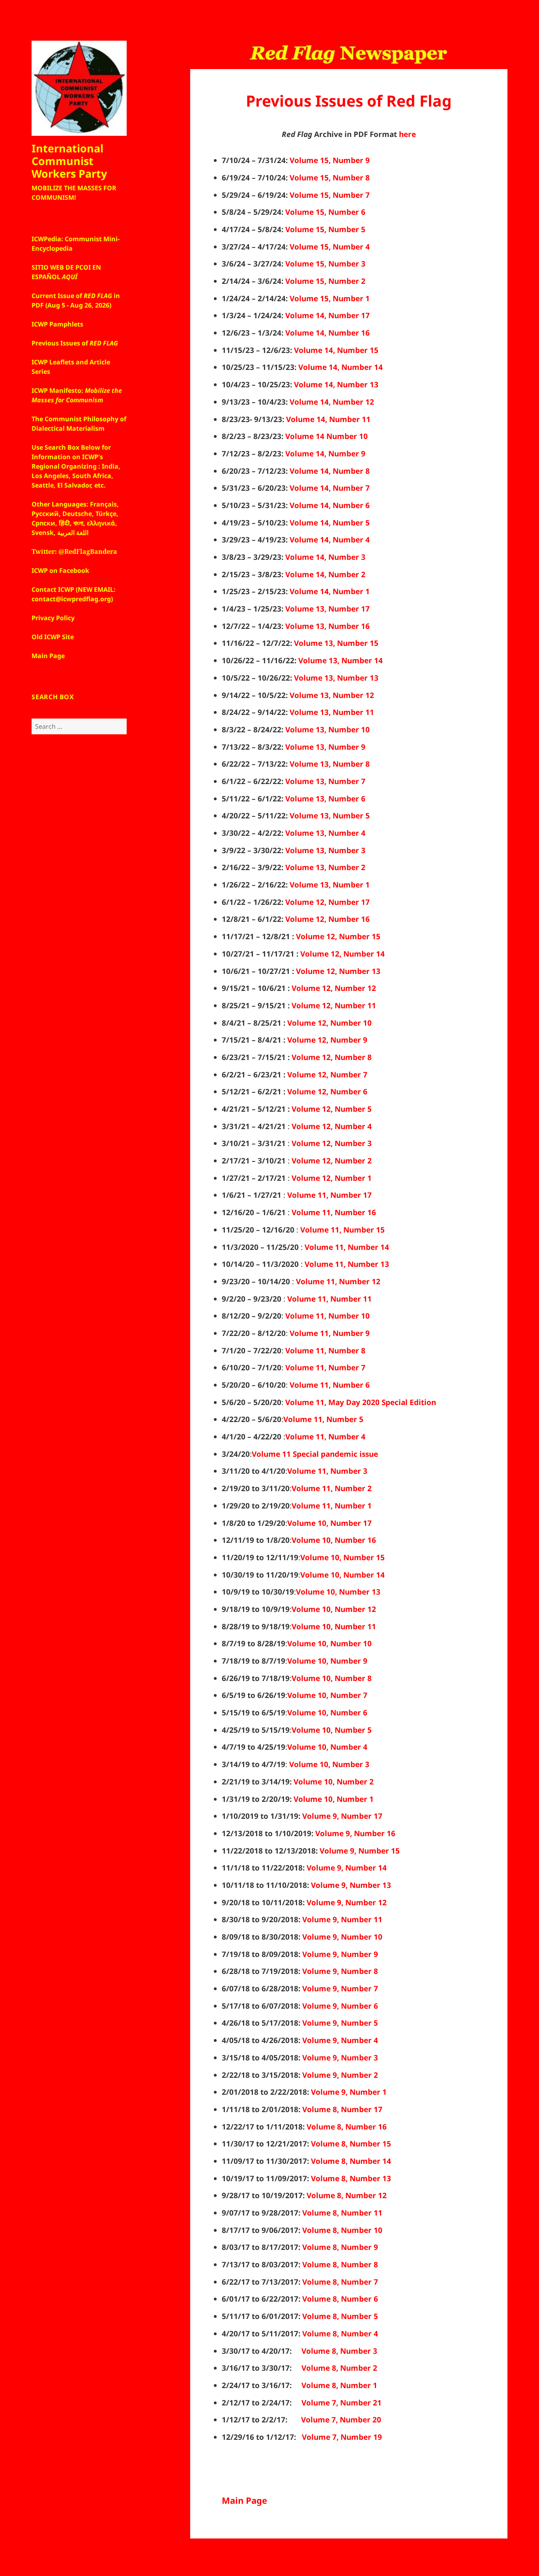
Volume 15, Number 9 (330, 160)
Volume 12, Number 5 (332, 1109)
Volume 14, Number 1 (330, 591)
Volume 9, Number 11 (342, 1919)
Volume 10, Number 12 (334, 1609)
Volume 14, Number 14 (341, 367)
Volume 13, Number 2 (325, 867)
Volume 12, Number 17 (328, 902)
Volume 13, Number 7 (325, 781)
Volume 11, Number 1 (332, 1506)
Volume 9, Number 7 (340, 1989)
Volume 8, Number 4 (340, 2334)
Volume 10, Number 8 (332, 1678)
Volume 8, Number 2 (339, 2368)
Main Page (244, 2500)
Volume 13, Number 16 (328, 626)
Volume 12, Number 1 (332, 1178)
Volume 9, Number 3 (340, 2058)
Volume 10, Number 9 (327, 1661)
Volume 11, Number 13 (347, 1264)
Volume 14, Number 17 (328, 315)
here (407, 134)
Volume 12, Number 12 (334, 988)
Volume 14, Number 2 (325, 574)
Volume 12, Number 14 (342, 954)
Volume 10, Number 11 (334, 1627)
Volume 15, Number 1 (330, 298)
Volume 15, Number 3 (325, 264)
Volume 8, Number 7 (340, 2282)
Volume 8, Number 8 (340, 2265)
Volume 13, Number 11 (332, 712)
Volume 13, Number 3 (325, 850)
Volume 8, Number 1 (339, 2385)
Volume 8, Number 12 (347, 2195)
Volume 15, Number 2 (325, 281)
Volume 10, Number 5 (332, 1730)
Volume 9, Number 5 (340, 2023)
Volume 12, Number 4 (332, 1126)
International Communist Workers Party (69, 161)
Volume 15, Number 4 (330, 247)
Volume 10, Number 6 (327, 1713)
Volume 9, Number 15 (360, 1851)
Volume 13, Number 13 (336, 678)
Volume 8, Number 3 (339, 2351)
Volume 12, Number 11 (334, 1006)
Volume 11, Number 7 (325, 1368)
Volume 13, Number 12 (332, 695)
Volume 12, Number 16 (328, 919)
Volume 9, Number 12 (347, 1902)
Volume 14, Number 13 (336, 385)
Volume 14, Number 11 (328, 419)
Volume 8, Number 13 (351, 2178)
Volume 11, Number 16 (334, 1212)
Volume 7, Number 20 (341, 2420)
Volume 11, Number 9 (330, 1333)
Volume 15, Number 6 (325, 212)
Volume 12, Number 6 (327, 1092)
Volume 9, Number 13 (351, 1885)
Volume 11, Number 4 (325, 1437)
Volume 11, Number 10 (328, 1316)
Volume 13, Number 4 (325, 833)
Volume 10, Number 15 (342, 1557)
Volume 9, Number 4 (340, 2040)
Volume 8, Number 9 (340, 2247)
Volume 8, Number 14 (351, 2161)
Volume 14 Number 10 (327, 436)
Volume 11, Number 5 (323, 1419)
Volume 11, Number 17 (329, 1195)
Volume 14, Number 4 (330, 540)
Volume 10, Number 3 (329, 1764)
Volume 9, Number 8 (340, 1971)
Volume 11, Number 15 (342, 1230)
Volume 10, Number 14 (342, 1575)
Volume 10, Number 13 (338, 1592)
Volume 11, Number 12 (338, 1281)
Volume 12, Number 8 (332, 1057)
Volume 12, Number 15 (338, 936)
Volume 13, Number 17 (328, 609)
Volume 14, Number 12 (332, 402)
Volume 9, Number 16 (355, 1833)
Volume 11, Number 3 (327, 1471)
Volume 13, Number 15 (336, 643)
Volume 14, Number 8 (330, 471)
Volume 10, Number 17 (329, 1523)
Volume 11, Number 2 (332, 1488)
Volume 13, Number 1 (330, 885)
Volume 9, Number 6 (340, 2006)
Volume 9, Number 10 (342, 1937)
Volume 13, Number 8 (330, 764)
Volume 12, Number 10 (329, 1023)
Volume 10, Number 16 (334, 1540)
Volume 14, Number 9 (325, 454)
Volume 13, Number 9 (325, 747)
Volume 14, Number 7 (330, 488)
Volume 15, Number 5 (325, 229)
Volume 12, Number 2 (332, 1161)
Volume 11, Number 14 (347, 1247)
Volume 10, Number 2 (334, 1782)
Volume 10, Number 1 (334, 1799)
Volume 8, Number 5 (340, 2316)
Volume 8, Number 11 (342, 2213)
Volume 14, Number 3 (325, 557)
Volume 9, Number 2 (340, 2075)
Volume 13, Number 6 (325, 799)
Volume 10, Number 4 (327, 1747)
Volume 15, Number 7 (330, 195)
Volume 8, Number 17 (342, 2109)
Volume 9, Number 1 (349, 2092)
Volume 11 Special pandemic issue (315, 1454)
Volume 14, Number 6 (330, 505)
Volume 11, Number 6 (330, 1385)
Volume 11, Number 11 (329, 1299)
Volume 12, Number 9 (327, 1040)
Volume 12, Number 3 (332, 1143)
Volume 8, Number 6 (340, 2299)
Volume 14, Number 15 (336, 350)
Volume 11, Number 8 (325, 1351)
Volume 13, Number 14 (341, 660)
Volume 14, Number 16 (328, 333)
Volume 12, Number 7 (327, 1075)
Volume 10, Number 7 (327, 1695)
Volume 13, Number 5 (330, 816)
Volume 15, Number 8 (330, 178)
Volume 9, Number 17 (342, 1816)
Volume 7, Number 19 (342, 2437)
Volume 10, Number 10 (329, 1644)
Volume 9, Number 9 (340, 1954)
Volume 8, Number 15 (351, 2144)
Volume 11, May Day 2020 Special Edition (361, 1402)
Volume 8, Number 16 (347, 2127)
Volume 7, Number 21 (342, 2403)
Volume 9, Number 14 (347, 1868)
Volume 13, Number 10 (328, 730)
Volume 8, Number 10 (342, 2230)
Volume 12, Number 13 (338, 971)
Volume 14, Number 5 (330, 523)
